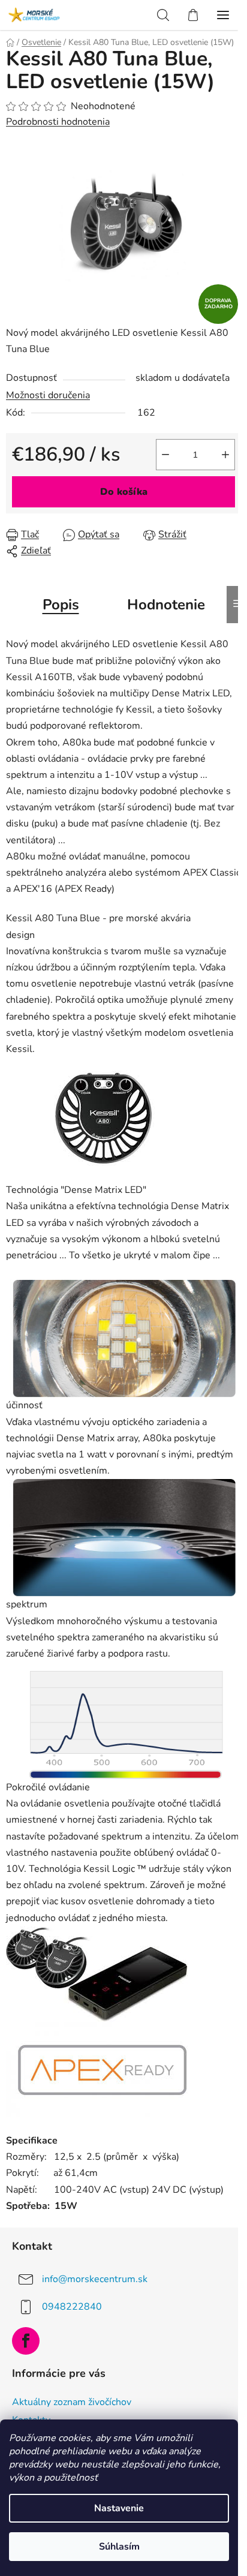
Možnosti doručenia (48, 395)
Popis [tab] (61, 605)
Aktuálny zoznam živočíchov (72, 2402)
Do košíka (124, 492)
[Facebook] (26, 2341)
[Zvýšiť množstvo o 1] (225, 455)
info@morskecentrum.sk (95, 2279)
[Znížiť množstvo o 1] (165, 455)
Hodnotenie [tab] (166, 605)
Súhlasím (119, 2547)
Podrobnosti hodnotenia (58, 122)
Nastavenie (119, 2508)
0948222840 (72, 2307)
